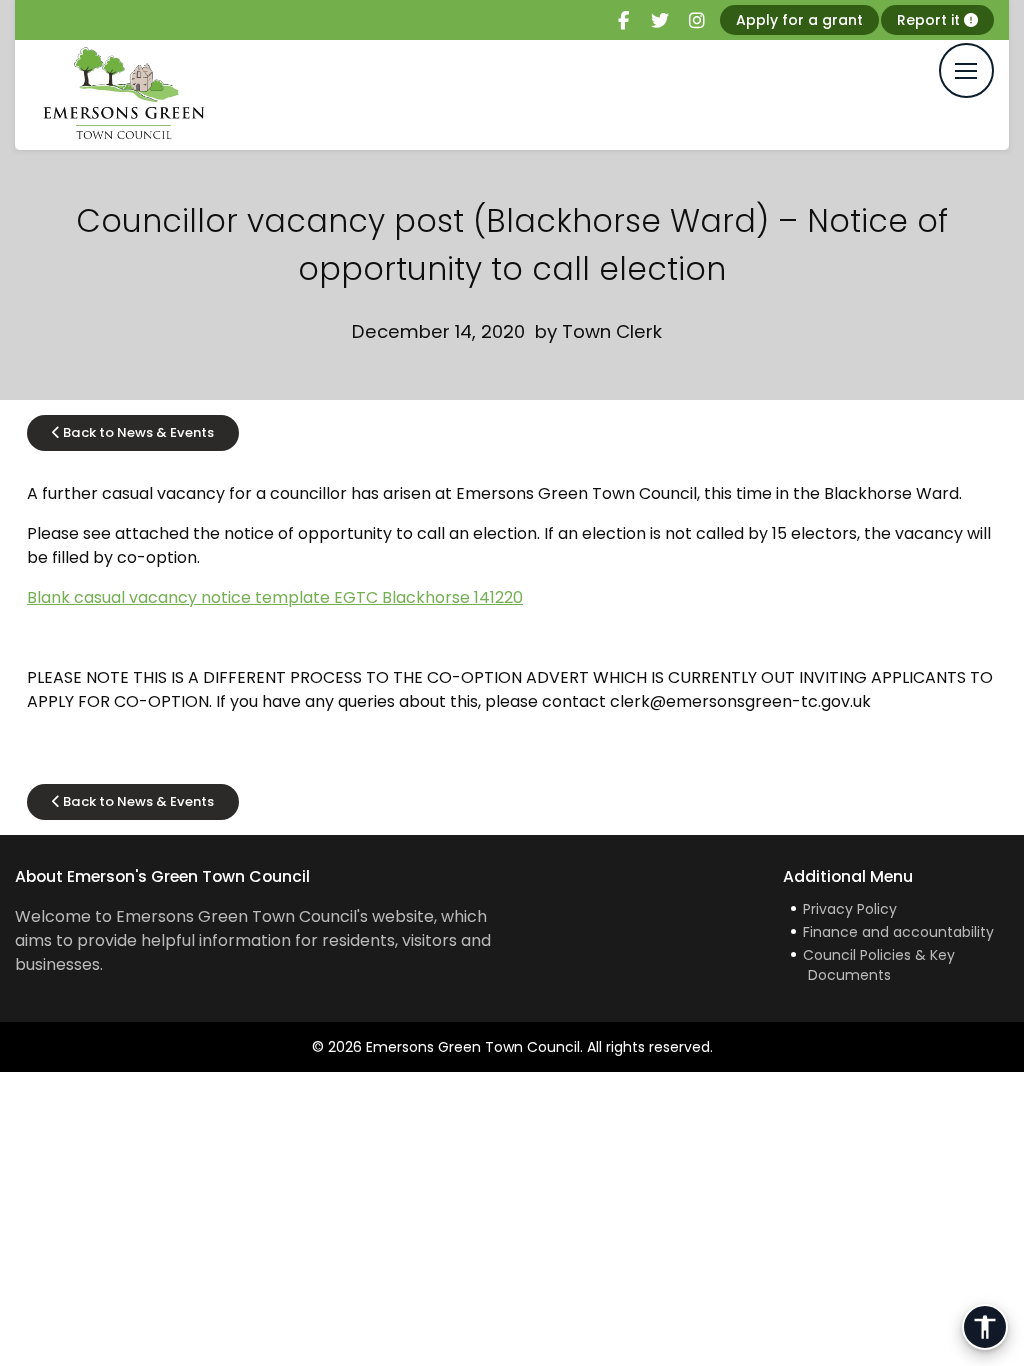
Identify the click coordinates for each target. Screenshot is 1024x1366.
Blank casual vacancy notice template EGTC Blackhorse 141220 (275, 597)
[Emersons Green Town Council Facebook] (623, 21)
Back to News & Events (137, 432)
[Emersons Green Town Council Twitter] (660, 21)
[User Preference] (985, 1327)
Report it (930, 20)
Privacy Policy (850, 909)
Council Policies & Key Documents (879, 965)
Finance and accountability (898, 932)
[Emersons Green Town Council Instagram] (697, 21)
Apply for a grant (799, 20)
